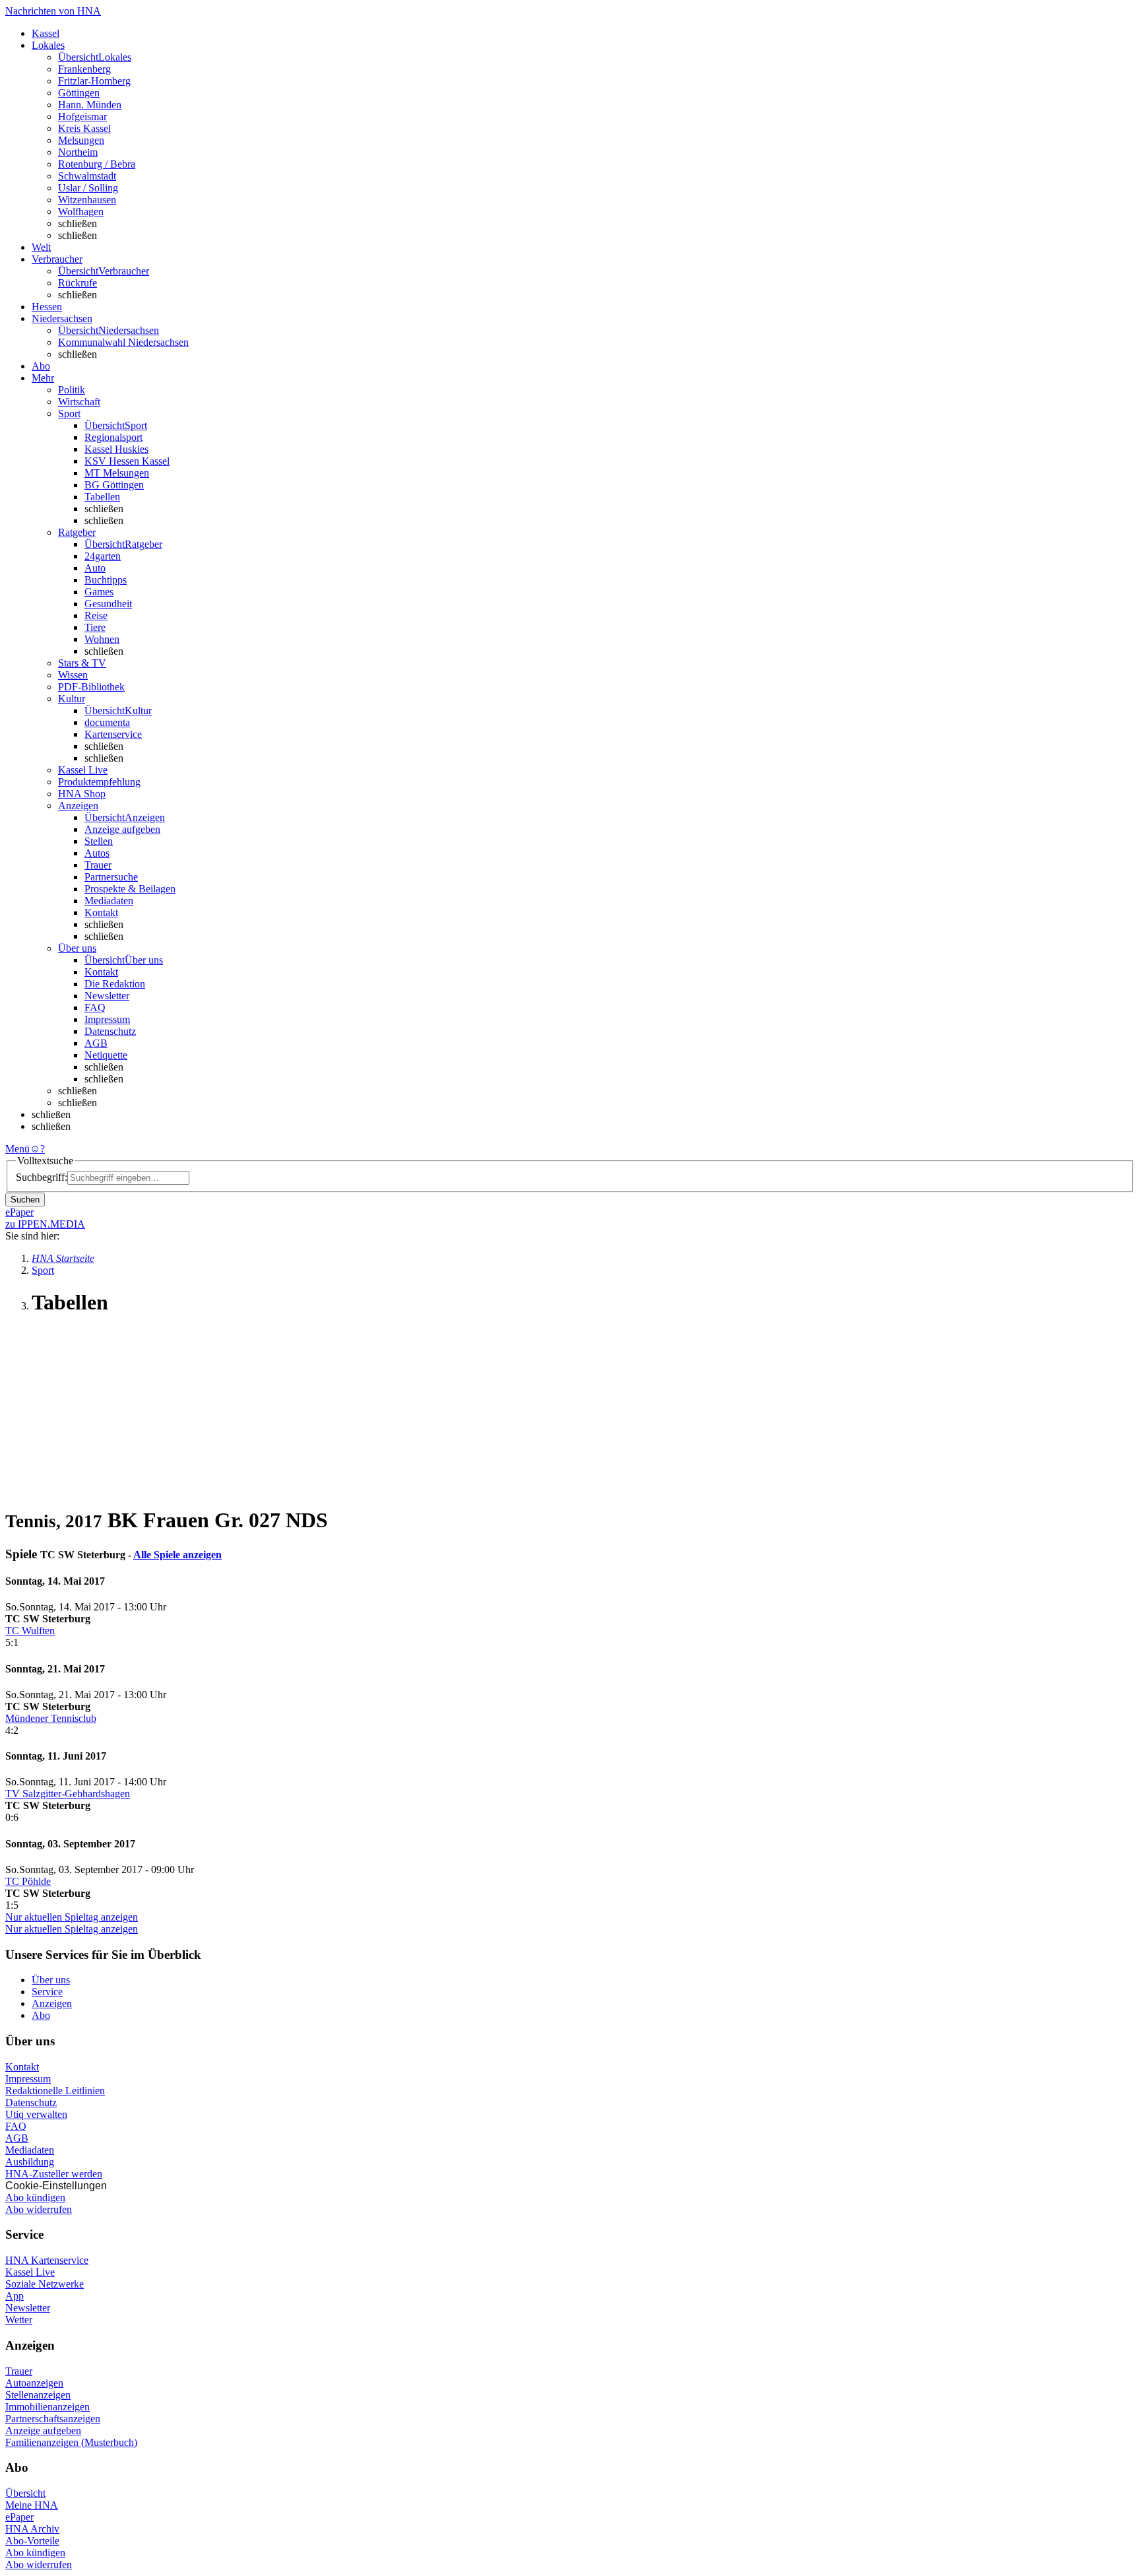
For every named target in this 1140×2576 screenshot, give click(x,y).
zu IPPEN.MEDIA (45, 1224)
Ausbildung (30, 2162)
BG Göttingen (114, 485)
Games (99, 592)
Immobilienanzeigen (47, 2407)
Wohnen (102, 639)
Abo (41, 2015)
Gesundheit (108, 604)
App (15, 2296)
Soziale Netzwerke (45, 2284)
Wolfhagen (81, 212)
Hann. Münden (90, 105)
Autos (97, 853)
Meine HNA (32, 2505)
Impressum (107, 1019)
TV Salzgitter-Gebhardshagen (68, 1794)
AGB (96, 1043)
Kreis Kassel (84, 128)
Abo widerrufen (39, 2209)
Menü (17, 1149)
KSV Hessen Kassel (127, 461)
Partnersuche (111, 877)
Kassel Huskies (116, 449)
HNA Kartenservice (47, 2260)
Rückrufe (78, 283)
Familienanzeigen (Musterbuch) (71, 2442)
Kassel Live (30, 2272)
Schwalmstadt (87, 176)
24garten (103, 556)
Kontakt (101, 912)
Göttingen (79, 93)
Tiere (95, 627)
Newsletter (107, 996)
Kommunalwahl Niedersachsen (123, 342)
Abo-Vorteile (32, 2541)
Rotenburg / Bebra (97, 164)
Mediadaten (109, 901)
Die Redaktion (115, 984)
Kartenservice (113, 734)
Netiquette (106, 1055)
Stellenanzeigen (38, 2395)
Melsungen (81, 140)
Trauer (98, 865)
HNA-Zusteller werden (54, 2174)
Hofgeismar (82, 116)
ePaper (19, 2517)
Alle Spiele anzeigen (177, 1555)
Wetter (19, 2320)
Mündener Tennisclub (51, 1718)
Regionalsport (113, 437)
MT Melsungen (117, 473)
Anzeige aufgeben (122, 829)
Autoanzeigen (34, 2383)
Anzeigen (52, 2003)
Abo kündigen (35, 2197)
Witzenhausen (87, 200)
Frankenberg (84, 69)
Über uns (51, 1980)
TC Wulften (30, 1631)
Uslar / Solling (88, 188)
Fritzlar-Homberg (94, 81)
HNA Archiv (32, 2529)
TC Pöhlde (28, 1881)
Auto (95, 568)
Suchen (25, 1200)
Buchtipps (106, 580)
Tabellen (102, 497)
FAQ (95, 1007)
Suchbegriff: (42, 1177)
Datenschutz (110, 1031)
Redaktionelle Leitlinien (55, 2091)
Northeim (78, 152)
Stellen (99, 841)
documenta (107, 722)
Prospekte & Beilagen (130, 889)
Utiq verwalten (36, 2114)
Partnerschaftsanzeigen (53, 2419)
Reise (96, 615)
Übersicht (25, 2493)
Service (47, 1992)
